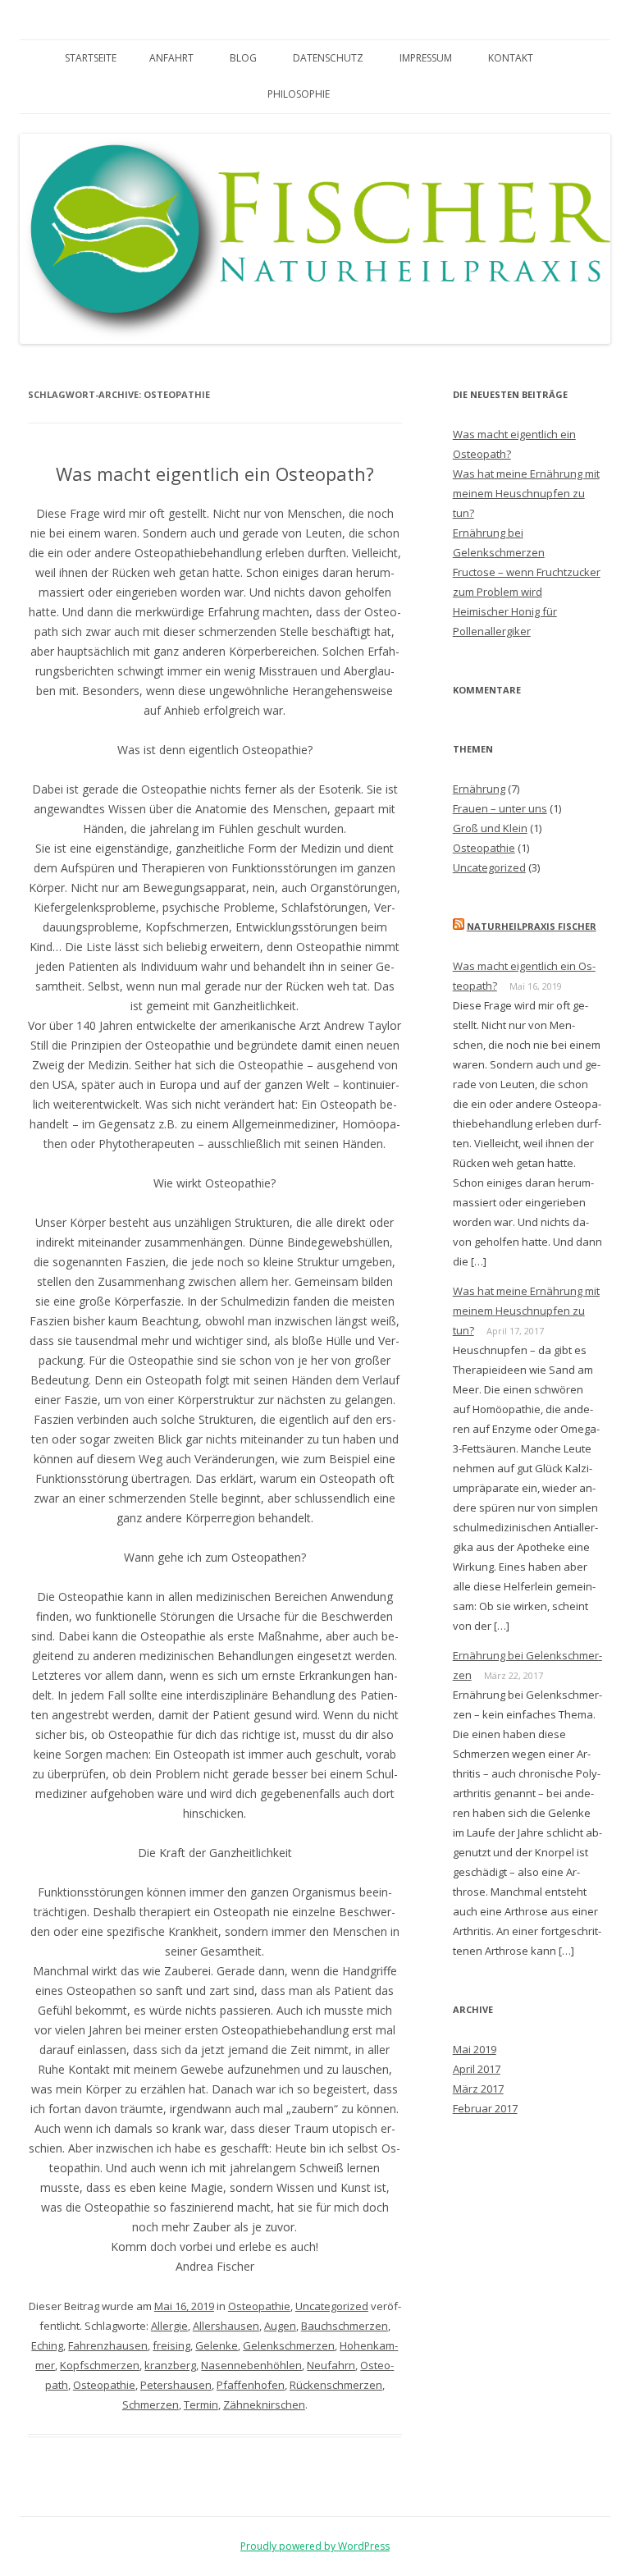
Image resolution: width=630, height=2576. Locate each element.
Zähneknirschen (264, 2404)
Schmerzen (151, 2404)
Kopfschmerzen (100, 2365)
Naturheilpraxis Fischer (532, 926)
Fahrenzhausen (108, 2345)
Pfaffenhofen (251, 2385)
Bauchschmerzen (345, 2326)
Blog (243, 58)
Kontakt (511, 58)
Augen (280, 2326)
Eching (47, 2345)
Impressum (426, 58)
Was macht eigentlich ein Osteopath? (215, 474)
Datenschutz (328, 58)
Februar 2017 (485, 2108)
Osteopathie (259, 2306)
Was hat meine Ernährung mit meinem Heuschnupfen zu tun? (526, 493)
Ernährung (479, 789)
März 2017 (478, 2089)
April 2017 (477, 2069)
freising (171, 2345)
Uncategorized (332, 2306)
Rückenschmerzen (336, 2385)
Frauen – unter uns (500, 808)
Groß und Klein (490, 828)
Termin (201, 2404)
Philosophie (299, 94)
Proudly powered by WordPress (315, 2546)
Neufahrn (331, 2365)
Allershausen (226, 2326)
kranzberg (170, 2365)
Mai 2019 (475, 2049)
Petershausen (176, 2385)
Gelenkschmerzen (289, 2345)
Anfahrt (171, 58)
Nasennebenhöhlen (251, 2365)
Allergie (169, 2326)
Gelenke (217, 2345)
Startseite (91, 58)
